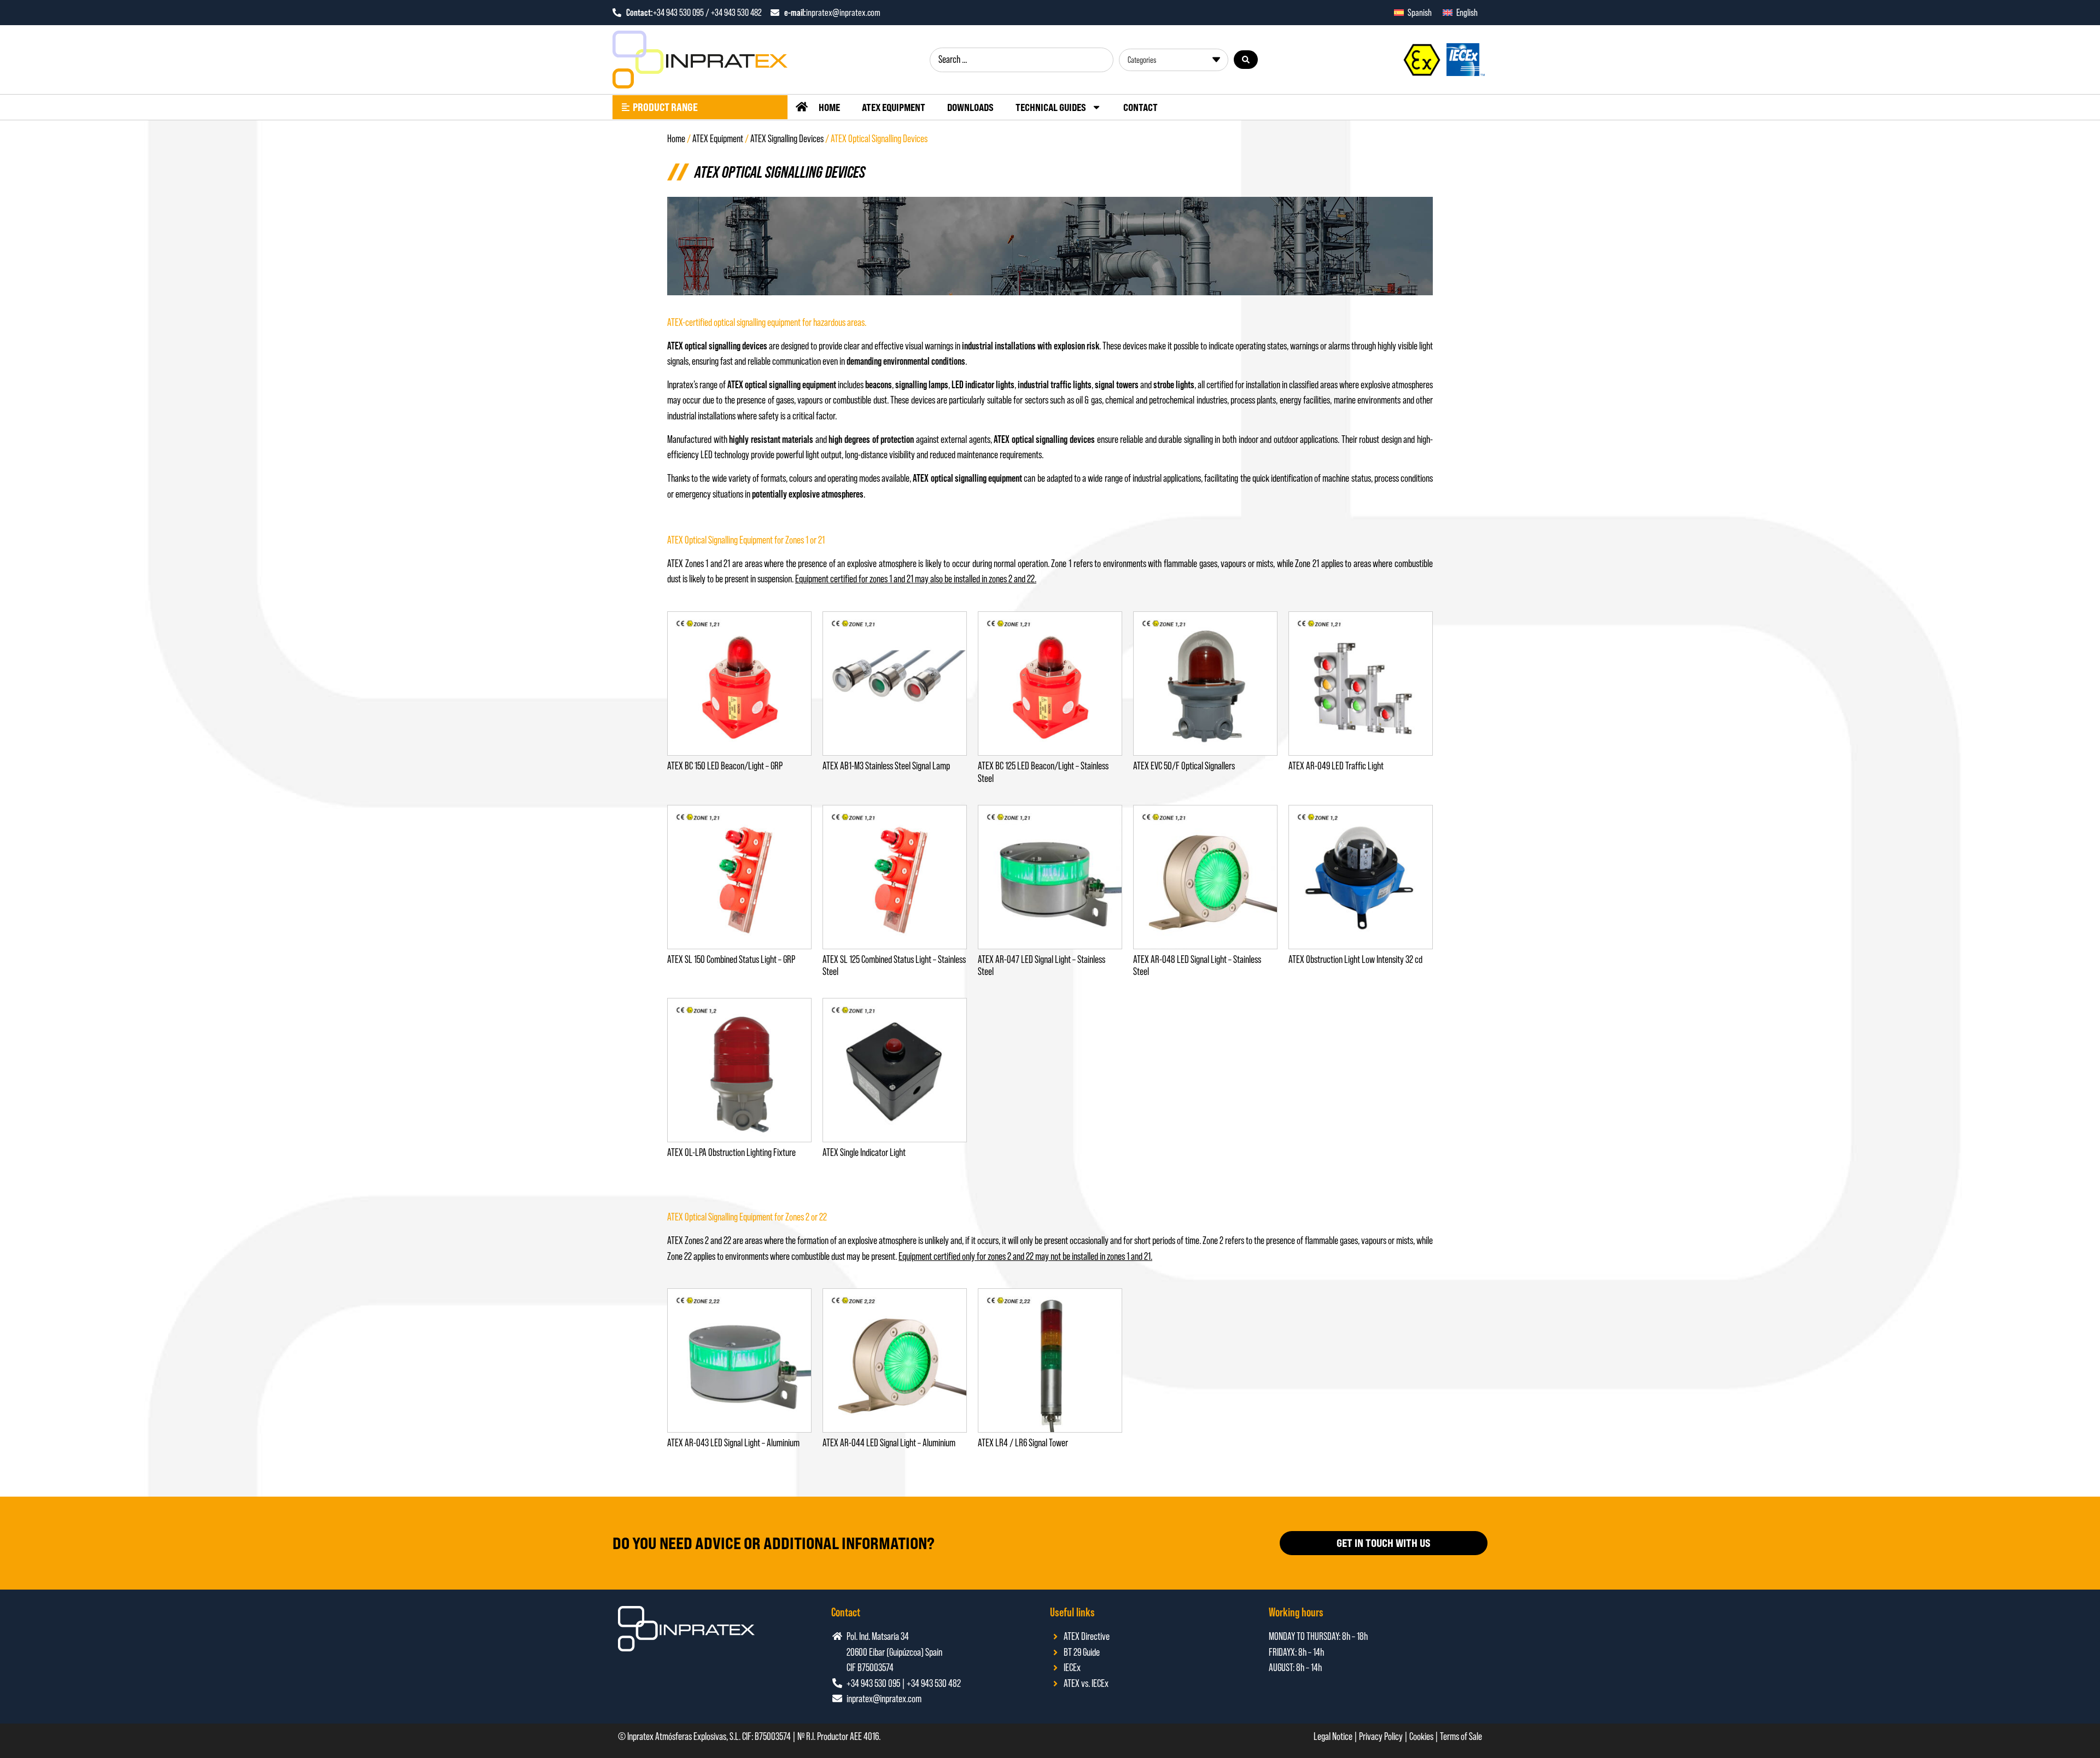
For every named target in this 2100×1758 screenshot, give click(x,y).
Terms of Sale (1461, 1736)
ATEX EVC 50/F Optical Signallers (1184, 766)
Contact (1141, 107)
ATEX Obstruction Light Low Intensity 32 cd (1355, 959)
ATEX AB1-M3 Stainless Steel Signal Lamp (886, 766)
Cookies (1421, 1736)
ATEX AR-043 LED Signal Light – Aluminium (733, 1443)
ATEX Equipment (894, 107)
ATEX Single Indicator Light (864, 1152)
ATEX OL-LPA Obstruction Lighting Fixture (731, 1152)
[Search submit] (1246, 60)
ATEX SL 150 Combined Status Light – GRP (731, 959)
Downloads (970, 107)
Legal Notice (1333, 1736)
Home (829, 107)
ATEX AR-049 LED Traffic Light (1336, 766)
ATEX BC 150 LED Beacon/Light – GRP (725, 766)
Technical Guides (1051, 107)
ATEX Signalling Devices (787, 139)
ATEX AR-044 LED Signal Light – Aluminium (889, 1443)
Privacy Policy (1381, 1736)
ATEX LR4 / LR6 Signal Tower (1023, 1443)
